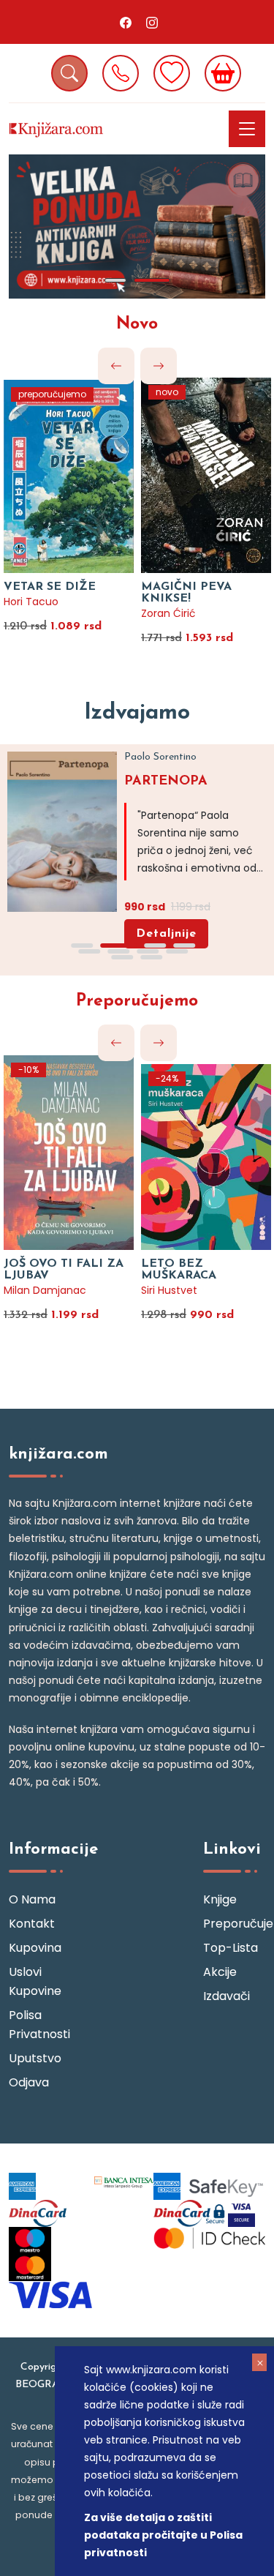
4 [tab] (185, 946)
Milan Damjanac (45, 1290)
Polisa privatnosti (39, 2025)
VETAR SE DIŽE (50, 587)
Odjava (29, 2082)
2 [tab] (152, 280)
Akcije (220, 1972)
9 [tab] (123, 957)
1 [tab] (115, 280)
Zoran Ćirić (168, 613)
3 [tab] (156, 946)
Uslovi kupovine (35, 1981)
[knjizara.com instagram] (152, 22)
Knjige (220, 1899)
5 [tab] (90, 951)
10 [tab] (152, 957)
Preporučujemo (137, 1001)
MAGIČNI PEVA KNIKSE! (186, 593)
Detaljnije (166, 934)
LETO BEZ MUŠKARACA (179, 1270)
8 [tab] (178, 951)
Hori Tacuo (31, 602)
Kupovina (35, 1948)
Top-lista (231, 1948)
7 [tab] (148, 951)
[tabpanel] (137, 226)
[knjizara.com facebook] (126, 22)
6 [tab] (119, 951)
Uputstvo (35, 2058)
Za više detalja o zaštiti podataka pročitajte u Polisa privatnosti (163, 2535)
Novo (137, 325)
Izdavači (227, 1996)
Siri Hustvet (169, 1290)
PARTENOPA (166, 782)
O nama (32, 1899)
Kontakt (32, 1924)
